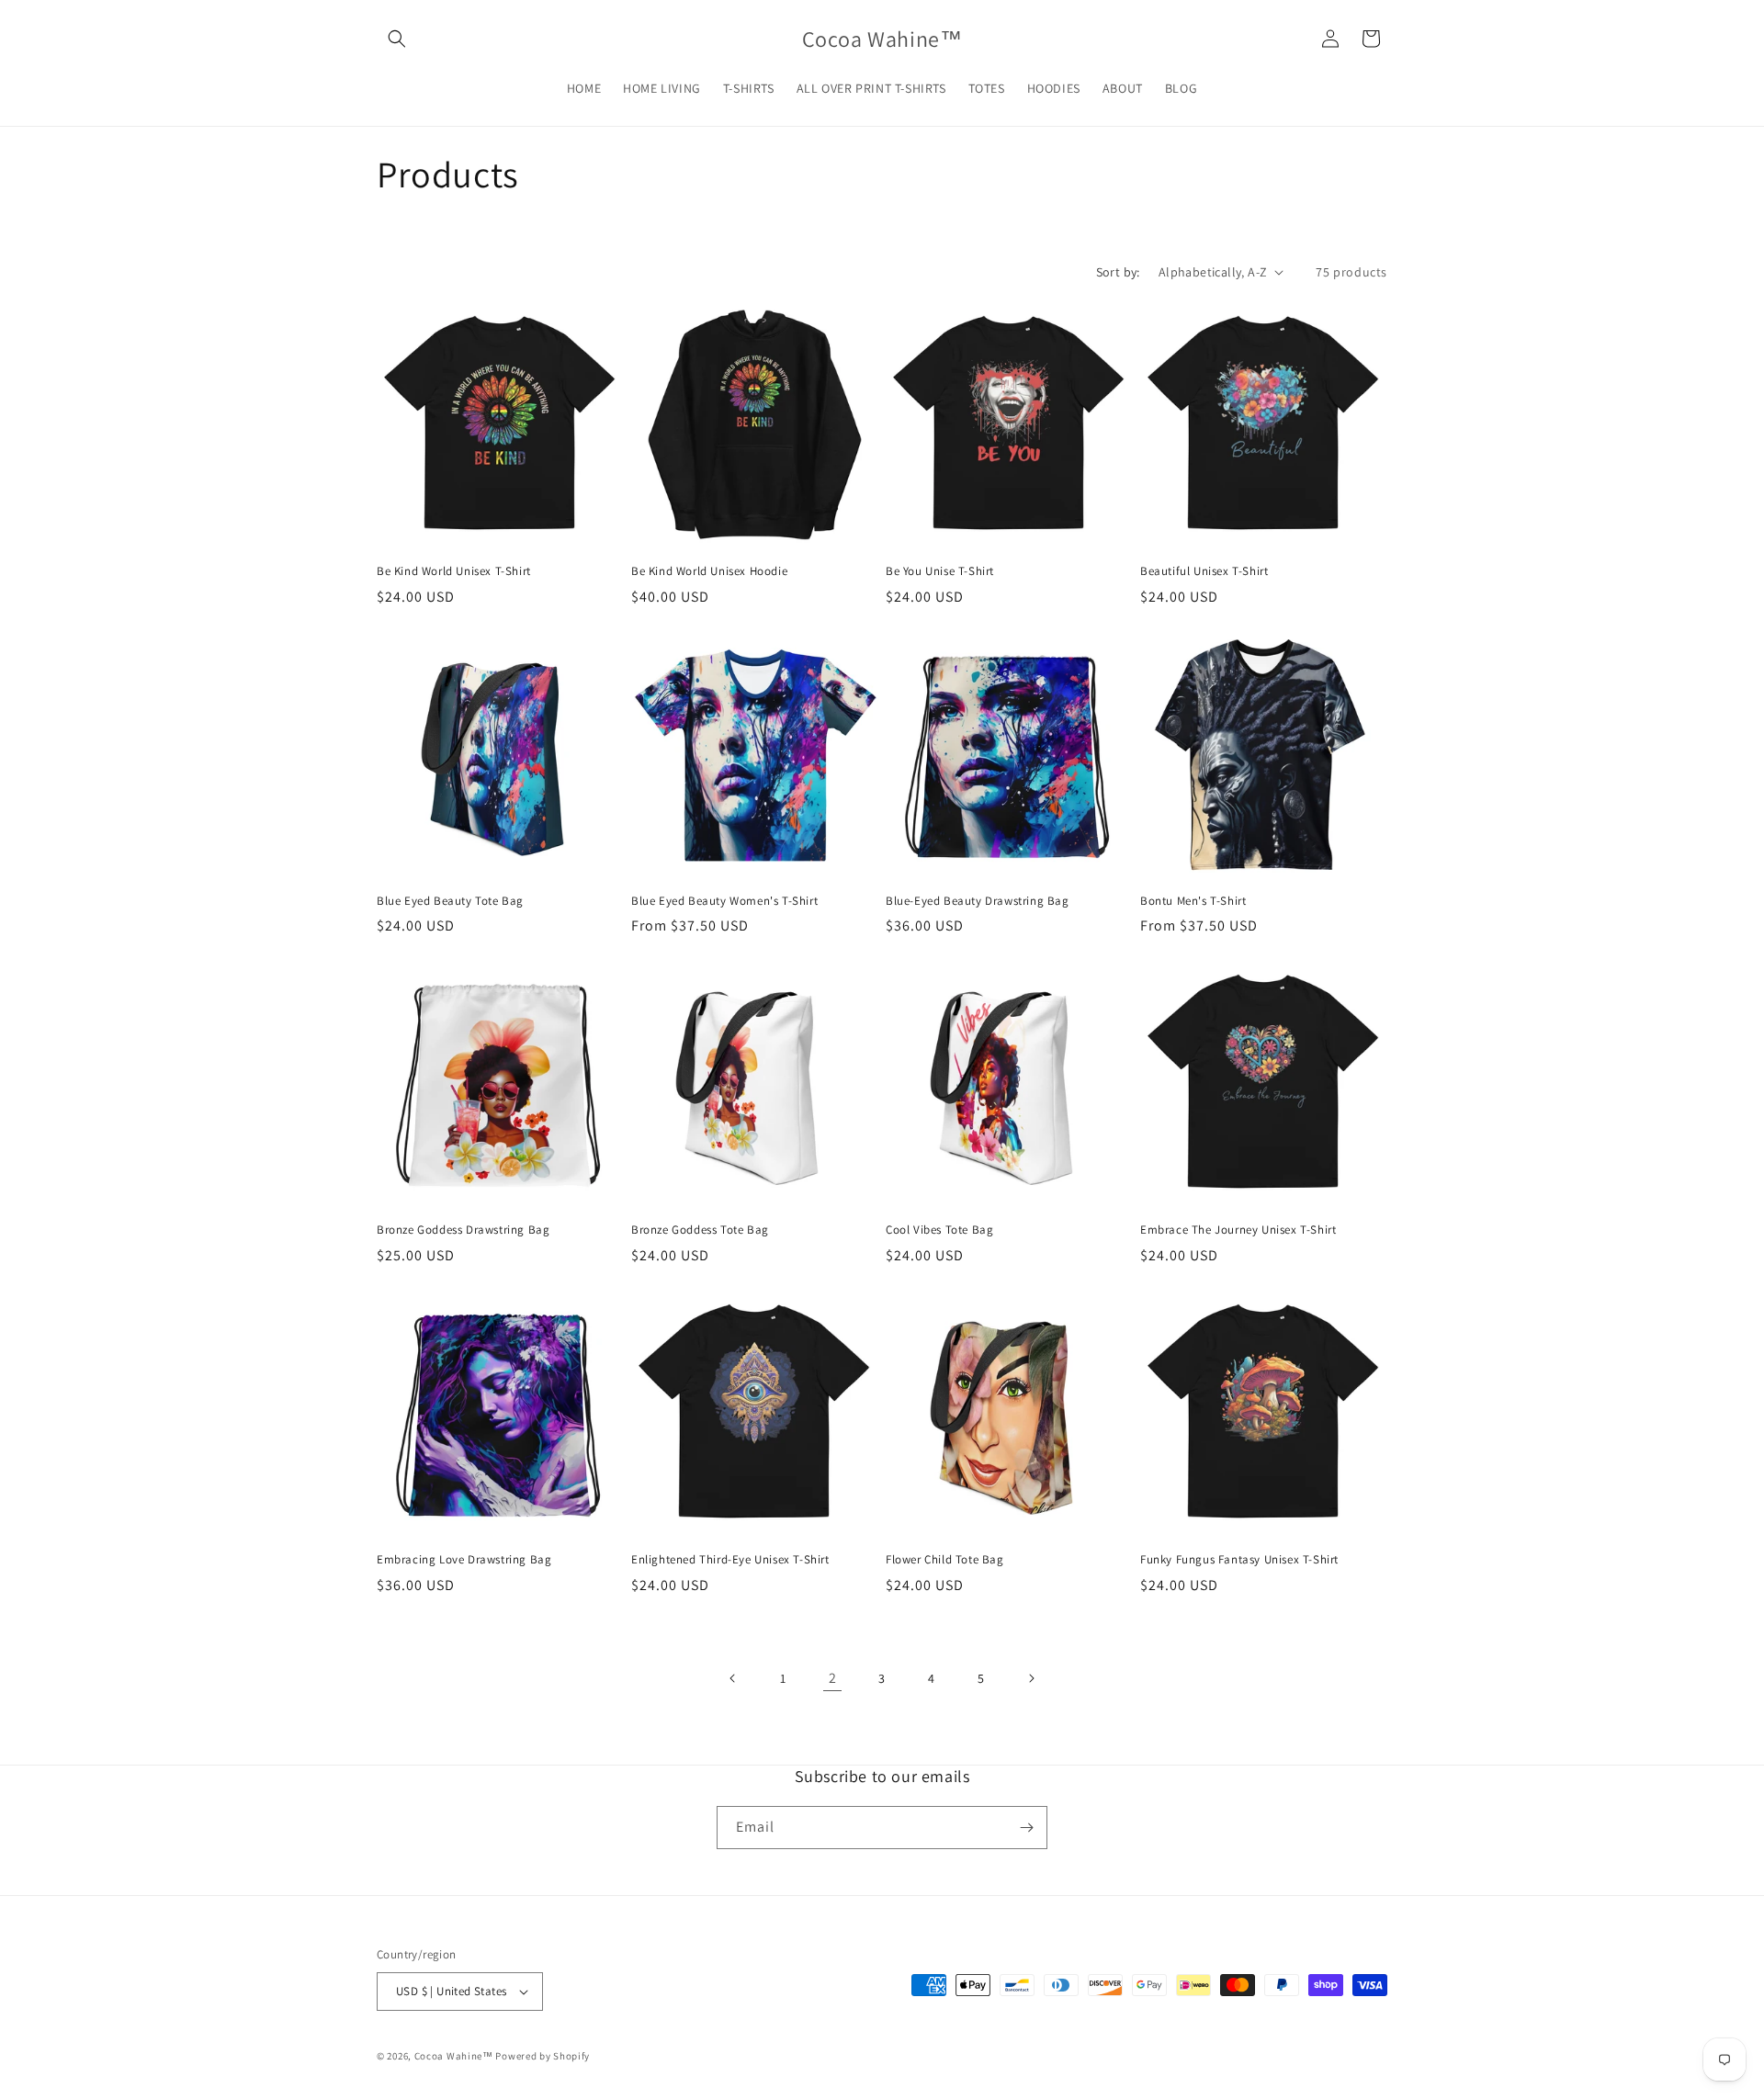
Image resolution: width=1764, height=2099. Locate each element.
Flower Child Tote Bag (945, 1560)
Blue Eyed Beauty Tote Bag (450, 901)
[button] (397, 39)
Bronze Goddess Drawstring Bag (463, 1230)
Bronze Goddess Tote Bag (700, 1230)
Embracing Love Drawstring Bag (464, 1560)
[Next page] (1031, 1678)
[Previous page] (733, 1678)
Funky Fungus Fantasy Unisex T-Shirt (1239, 1560)
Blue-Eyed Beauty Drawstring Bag (978, 901)
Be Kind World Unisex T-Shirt (454, 571)
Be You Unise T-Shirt (940, 571)
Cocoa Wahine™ (454, 2056)
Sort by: (1118, 272)
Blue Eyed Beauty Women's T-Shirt (724, 901)
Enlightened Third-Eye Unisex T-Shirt (730, 1560)
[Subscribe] (1026, 1828)
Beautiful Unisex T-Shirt (1204, 571)
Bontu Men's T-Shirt (1193, 901)
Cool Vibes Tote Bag (939, 1230)
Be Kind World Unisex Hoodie (709, 571)
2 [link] (833, 1678)
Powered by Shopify (543, 2056)
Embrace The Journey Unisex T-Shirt (1238, 1230)
